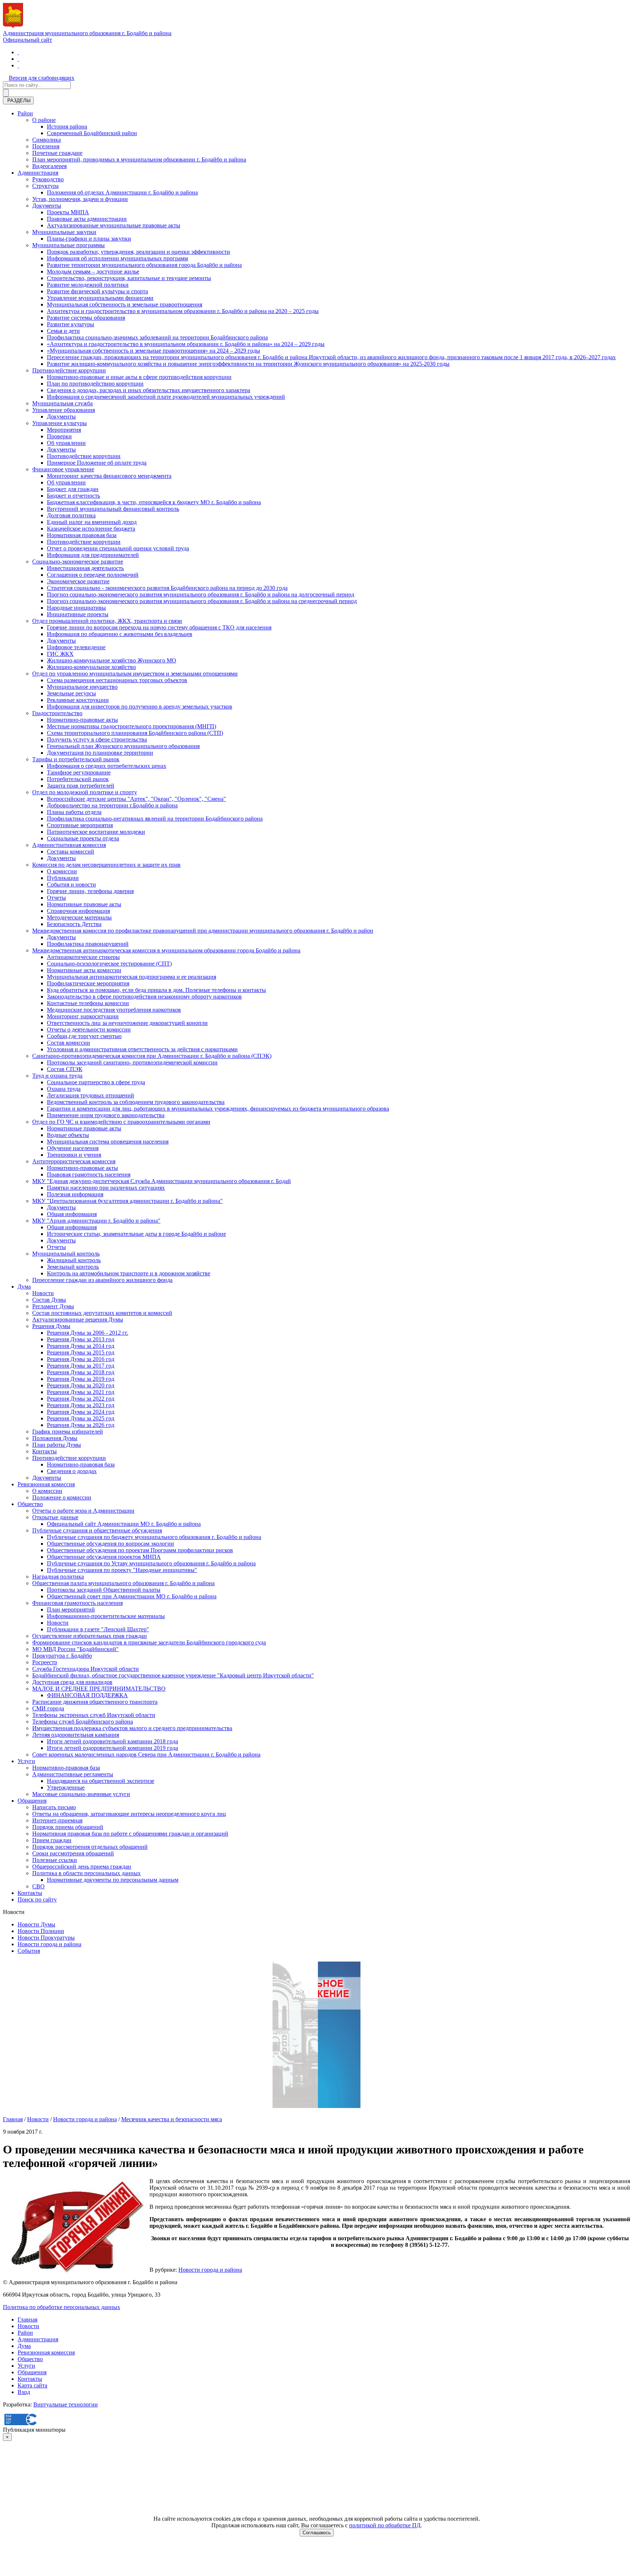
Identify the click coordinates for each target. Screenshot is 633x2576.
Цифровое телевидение (76, 647)
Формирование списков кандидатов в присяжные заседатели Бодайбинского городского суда (149, 1642)
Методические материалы (79, 917)
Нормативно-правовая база (81, 1464)
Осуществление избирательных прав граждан (90, 1636)
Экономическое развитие (78, 581)
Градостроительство (57, 713)
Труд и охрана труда (57, 1076)
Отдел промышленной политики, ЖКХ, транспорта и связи (107, 621)
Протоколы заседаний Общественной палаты (104, 1590)
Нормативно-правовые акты (82, 720)
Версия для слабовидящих (42, 78)
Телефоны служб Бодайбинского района (83, 1722)
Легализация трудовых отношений (90, 1095)
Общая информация (72, 1214)
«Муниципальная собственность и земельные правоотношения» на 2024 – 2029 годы (153, 351)
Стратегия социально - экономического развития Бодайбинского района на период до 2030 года (167, 588)
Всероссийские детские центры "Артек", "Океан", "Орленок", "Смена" (136, 799)
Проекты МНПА (68, 212)
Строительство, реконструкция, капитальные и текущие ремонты (129, 278)
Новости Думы (36, 1924)
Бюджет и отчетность (73, 496)
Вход (24, 2392)
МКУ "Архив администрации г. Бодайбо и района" (96, 1221)
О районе (44, 120)
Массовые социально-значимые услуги (81, 1794)
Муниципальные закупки (64, 232)
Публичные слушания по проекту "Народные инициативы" (122, 1570)
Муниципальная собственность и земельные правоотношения (125, 304)
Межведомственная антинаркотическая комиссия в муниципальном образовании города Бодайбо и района (166, 950)
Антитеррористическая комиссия (74, 1161)
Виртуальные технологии (66, 2404)
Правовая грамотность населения (89, 1174)
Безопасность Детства (74, 924)
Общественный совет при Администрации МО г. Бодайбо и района (132, 1596)
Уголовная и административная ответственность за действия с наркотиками (142, 1049)
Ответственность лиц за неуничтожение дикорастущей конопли (127, 1023)
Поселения (46, 146)
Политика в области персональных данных (86, 1873)
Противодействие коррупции (69, 370)
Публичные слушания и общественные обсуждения (97, 1530)
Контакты (45, 1451)
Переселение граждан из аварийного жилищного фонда (102, 1280)
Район (25, 113)
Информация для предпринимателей (93, 555)
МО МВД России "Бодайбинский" (75, 1649)
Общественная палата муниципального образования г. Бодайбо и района (123, 1583)
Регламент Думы (53, 1306)
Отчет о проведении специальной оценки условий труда (118, 548)
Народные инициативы (76, 608)
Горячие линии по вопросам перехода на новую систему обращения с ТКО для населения (159, 627)
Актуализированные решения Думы (78, 1319)
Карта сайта (32, 2385)
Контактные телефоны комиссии (88, 1003)
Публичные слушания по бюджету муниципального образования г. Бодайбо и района (154, 1537)
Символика (47, 140)
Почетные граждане (57, 153)
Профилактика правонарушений (88, 944)
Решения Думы (51, 1326)
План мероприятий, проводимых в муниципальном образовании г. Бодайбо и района (139, 159)
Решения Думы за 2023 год (81, 1405)
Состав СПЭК (65, 1069)
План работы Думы (57, 1445)
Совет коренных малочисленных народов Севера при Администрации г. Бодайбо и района (146, 1754)
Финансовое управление (63, 469)
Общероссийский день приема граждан (82, 1867)
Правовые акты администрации (87, 219)
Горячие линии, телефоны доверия (90, 891)
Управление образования (64, 410)
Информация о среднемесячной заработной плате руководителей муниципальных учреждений (166, 397)
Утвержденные (66, 1787)
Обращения (32, 1801)
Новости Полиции (41, 1931)
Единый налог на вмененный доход (92, 522)
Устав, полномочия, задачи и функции (80, 199)
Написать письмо (54, 1807)
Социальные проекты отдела (83, 838)
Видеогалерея (49, 166)
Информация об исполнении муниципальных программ (117, 258)
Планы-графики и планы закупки (89, 239)
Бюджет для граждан (73, 489)
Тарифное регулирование (79, 772)
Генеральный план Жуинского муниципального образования (123, 746)
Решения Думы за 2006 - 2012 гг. (88, 1333)
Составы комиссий (71, 852)
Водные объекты (68, 1135)
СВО (38, 1886)
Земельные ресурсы (71, 693)
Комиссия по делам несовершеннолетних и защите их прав (106, 865)
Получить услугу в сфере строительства (97, 739)
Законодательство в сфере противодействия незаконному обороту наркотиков (144, 997)
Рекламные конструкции (78, 700)
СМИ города (48, 1708)
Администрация (38, 173)
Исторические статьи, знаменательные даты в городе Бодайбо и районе (136, 1234)
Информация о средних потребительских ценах (107, 766)
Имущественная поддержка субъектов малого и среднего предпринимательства (132, 1728)
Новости (43, 1293)
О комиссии (62, 871)
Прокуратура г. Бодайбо (62, 1656)
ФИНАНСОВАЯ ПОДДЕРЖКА (87, 1695)
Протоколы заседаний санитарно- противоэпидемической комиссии (132, 1062)
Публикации (63, 878)
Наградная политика (58, 1577)
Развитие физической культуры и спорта (97, 291)
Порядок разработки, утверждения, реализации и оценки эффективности (138, 252)
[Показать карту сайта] (18, 65)
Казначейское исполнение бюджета (91, 529)
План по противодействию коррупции (95, 384)
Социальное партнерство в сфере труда (96, 1082)
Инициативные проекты (78, 614)
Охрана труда (64, 1089)
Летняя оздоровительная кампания (76, 1735)
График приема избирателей (68, 1432)
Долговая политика (71, 515)
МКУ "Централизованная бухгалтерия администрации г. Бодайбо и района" (127, 1201)
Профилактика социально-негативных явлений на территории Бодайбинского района (155, 819)
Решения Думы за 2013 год (81, 1339)
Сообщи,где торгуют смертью (84, 1036)
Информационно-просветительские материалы (106, 1616)
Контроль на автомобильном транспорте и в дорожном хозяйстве (129, 1273)
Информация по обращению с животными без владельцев (120, 634)
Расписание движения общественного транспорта (95, 1702)
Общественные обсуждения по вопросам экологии (110, 1544)
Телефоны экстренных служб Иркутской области (94, 1715)
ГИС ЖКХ (60, 654)
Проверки (59, 436)
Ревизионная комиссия (46, 1484)
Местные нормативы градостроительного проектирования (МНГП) (132, 726)
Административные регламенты (73, 1774)
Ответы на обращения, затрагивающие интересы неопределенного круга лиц (129, 1814)
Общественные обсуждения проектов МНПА (104, 1557)
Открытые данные (55, 1517)
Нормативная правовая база (82, 535)
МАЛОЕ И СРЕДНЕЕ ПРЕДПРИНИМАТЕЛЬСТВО (99, 1689)
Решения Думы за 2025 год (81, 1418)
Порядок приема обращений (68, 1827)
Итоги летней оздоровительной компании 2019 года (112, 1748)
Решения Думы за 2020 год (81, 1385)
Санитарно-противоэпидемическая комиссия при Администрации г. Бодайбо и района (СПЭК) (152, 1056)
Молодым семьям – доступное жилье (93, 272)
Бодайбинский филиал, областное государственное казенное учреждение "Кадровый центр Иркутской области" (173, 1675)
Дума (24, 1287)
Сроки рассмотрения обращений (73, 1853)
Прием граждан (52, 1840)
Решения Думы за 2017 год (81, 1366)
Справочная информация (78, 911)
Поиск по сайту (37, 1900)
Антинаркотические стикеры (83, 957)
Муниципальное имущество (82, 687)
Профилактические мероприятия (88, 983)
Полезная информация (75, 1194)
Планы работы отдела (74, 812)
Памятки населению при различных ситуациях (106, 1188)
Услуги (26, 1761)
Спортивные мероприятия (80, 825)
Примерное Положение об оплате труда (97, 463)
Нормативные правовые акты (84, 904)
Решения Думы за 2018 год (81, 1372)
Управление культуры (60, 423)
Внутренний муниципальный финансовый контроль (113, 509)
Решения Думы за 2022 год (81, 1399)
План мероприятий (71, 1609)
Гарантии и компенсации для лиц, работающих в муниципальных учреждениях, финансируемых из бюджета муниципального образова (218, 1109)
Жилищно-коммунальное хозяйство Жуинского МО (112, 660)
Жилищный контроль (74, 1260)
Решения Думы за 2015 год (81, 1352)
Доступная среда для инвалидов (72, 1682)
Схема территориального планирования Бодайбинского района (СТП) (135, 733)
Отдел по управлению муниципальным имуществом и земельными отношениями (135, 674)
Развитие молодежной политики (88, 285)
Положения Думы (55, 1438)
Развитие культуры (71, 324)
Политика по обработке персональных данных (62, 2307)
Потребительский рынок (78, 779)
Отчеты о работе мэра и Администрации (83, 1511)
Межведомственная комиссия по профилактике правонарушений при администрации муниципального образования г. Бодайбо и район (203, 931)
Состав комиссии (69, 1043)
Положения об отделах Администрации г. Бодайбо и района (122, 192)
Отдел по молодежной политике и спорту (85, 792)
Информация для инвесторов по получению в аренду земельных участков (140, 707)
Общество (30, 1504)
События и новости (71, 884)
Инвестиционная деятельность (85, 568)
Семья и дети (63, 331)
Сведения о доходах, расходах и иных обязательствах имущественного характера (149, 390)
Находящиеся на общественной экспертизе (101, 1781)
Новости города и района (49, 1944)
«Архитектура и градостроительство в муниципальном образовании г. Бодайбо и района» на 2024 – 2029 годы (186, 344)
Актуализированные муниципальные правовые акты (114, 225)
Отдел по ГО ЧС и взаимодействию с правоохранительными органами (121, 1122)
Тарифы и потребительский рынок (76, 759)
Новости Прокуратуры (46, 1938)
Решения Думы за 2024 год (81, 1412)
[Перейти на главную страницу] (18, 52)
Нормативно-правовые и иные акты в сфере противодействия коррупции (139, 377)
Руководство (48, 179)
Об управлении (66, 443)
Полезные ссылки (55, 1860)
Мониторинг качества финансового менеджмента (109, 476)
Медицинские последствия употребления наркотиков (114, 1010)
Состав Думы (49, 1300)
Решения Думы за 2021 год (81, 1392)
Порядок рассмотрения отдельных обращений (90, 1847)
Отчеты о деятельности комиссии (89, 1029)
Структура (45, 186)
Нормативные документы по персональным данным (113, 1880)
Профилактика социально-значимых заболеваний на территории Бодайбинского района (157, 337)
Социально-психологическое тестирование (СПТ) (109, 964)
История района (67, 127)
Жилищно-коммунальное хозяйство (91, 667)
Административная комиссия (69, 845)
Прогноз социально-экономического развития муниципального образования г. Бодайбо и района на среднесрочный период (202, 601)
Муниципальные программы (69, 245)
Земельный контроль (73, 1267)
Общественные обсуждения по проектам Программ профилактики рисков (140, 1550)
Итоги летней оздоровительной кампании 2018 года (112, 1741)
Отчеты (56, 898)
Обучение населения (73, 1148)
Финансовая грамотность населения (77, 1603)
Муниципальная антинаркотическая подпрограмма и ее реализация (132, 977)
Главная (13, 2119)
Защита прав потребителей (81, 786)
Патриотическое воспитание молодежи (96, 832)
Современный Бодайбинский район (92, 133)
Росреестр (45, 1662)
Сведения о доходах (72, 1471)
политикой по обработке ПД (385, 2525)
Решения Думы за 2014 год (81, 1346)
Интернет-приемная (57, 1820)
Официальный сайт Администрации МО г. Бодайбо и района (124, 1524)
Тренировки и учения (74, 1155)
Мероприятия (64, 430)
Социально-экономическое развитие (78, 562)
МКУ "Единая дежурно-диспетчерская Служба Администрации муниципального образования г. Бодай (162, 1181)
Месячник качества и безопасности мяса (172, 2119)
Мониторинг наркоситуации (83, 1016)
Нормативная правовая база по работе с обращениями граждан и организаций (130, 1834)
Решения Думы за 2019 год (81, 1379)
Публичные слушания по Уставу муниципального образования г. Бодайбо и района (151, 1563)
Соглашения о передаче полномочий (93, 575)
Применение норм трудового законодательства (106, 1115)
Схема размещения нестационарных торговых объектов (117, 680)
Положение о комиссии (62, 1497)
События (29, 1951)
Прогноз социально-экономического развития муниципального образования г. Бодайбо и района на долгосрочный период (201, 594)
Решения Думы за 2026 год (81, 1425)
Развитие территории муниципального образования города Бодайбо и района (144, 265)
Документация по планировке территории (100, 753)
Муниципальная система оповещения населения (108, 1142)
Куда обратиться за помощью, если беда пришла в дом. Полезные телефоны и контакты (156, 990)
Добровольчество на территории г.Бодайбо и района (112, 805)
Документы (47, 206)
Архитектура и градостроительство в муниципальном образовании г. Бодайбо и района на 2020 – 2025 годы (183, 311)
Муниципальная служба (62, 403)
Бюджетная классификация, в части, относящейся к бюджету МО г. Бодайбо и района (154, 502)
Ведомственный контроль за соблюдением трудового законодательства (136, 1102)
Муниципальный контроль (66, 1254)
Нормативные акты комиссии (84, 970)
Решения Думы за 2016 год (81, 1359)
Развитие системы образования (86, 318)
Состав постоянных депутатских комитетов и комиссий (102, 1313)
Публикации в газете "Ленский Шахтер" (98, 1629)
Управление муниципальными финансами (100, 298)
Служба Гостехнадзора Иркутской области (86, 1669)
